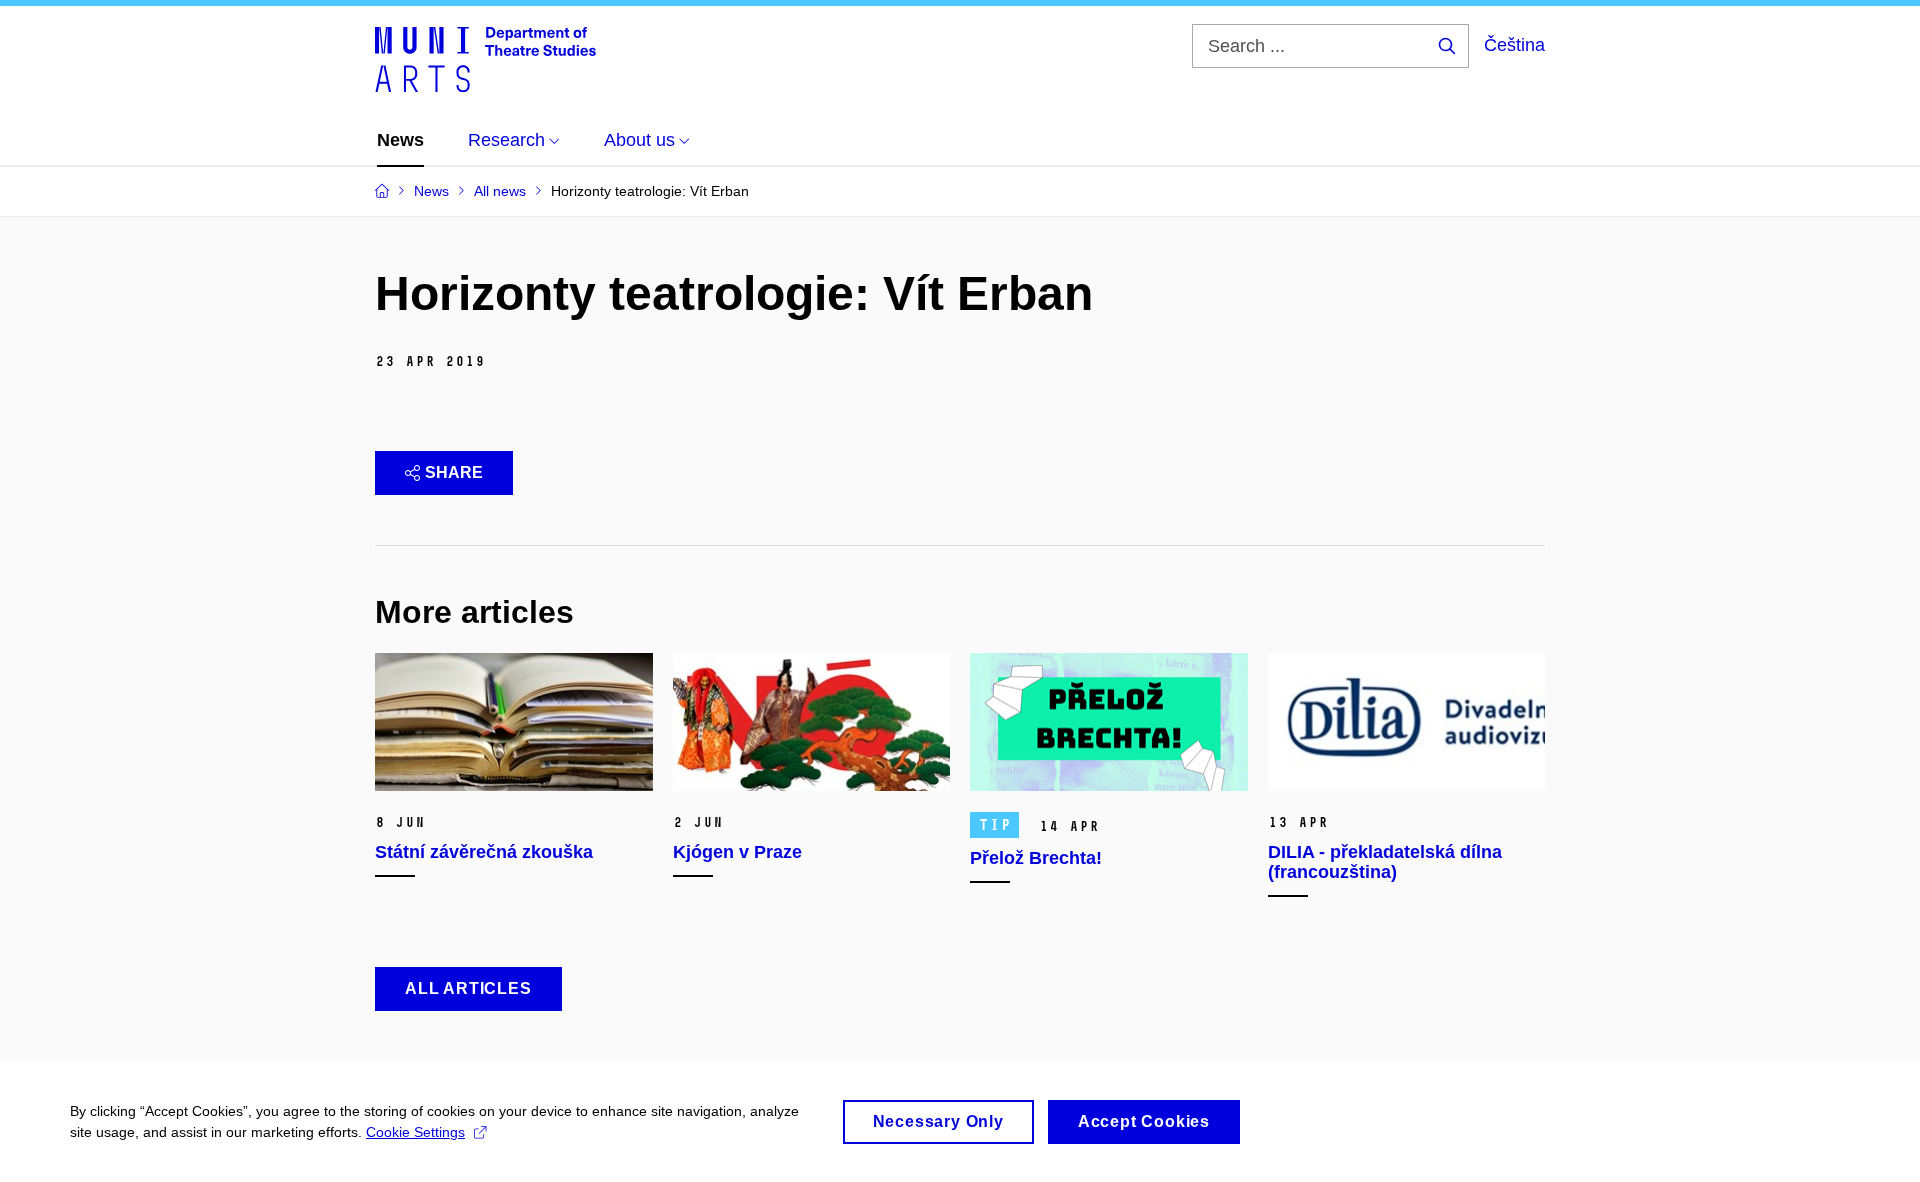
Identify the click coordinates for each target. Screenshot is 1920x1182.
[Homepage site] (485, 58)
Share (454, 472)
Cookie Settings (415, 1132)
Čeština (1514, 45)
